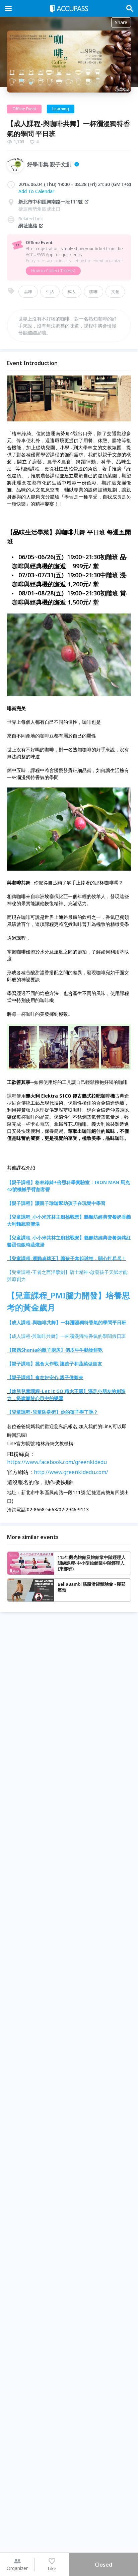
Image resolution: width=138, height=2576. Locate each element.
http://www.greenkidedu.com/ (71, 1472)
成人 (72, 291)
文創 (115, 291)
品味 (28, 291)
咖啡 (93, 291)
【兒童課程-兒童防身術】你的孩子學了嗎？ (53, 1412)
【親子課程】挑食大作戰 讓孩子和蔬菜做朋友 (55, 1364)
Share (121, 22)
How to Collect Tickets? (53, 271)
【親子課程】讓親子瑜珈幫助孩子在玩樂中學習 (56, 1203)
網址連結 (28, 225)
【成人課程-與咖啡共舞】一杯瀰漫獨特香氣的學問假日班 (66, 1336)
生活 (50, 291)
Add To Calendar (36, 191)
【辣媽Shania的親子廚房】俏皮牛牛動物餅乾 (55, 1350)
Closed (103, 2565)
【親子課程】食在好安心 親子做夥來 (45, 1377)
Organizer (17, 2568)
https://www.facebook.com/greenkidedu (57, 1462)
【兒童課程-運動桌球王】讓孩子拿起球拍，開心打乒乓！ (67, 1258)
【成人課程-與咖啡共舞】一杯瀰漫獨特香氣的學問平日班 (67, 1322)
